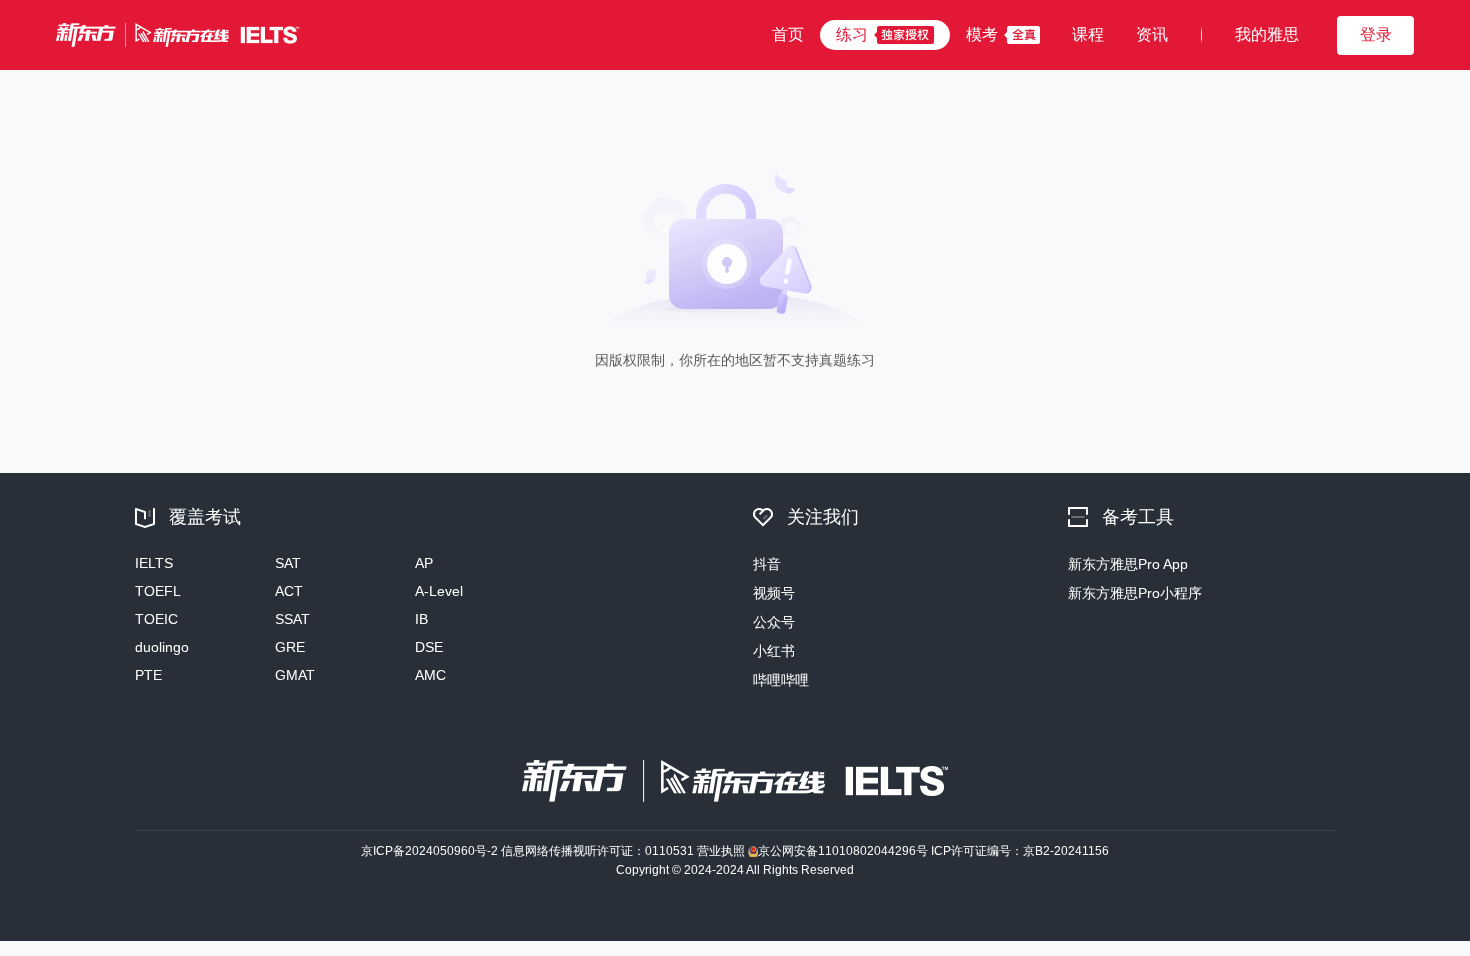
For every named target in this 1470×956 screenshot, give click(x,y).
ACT (289, 591)
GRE (290, 647)
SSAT (292, 619)
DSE (429, 647)
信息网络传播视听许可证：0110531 (597, 851)
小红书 (774, 651)
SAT (288, 563)
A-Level (439, 591)
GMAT (295, 675)
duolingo (162, 647)
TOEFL (158, 591)
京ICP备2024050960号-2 (429, 851)
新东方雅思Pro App (1128, 564)
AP (424, 563)
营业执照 (721, 851)
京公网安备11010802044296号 (843, 851)
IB (421, 619)
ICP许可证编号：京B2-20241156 (1020, 851)
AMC (430, 675)
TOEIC (156, 619)
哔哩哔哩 (781, 680)
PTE (148, 675)
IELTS (154, 563)
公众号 (774, 622)
